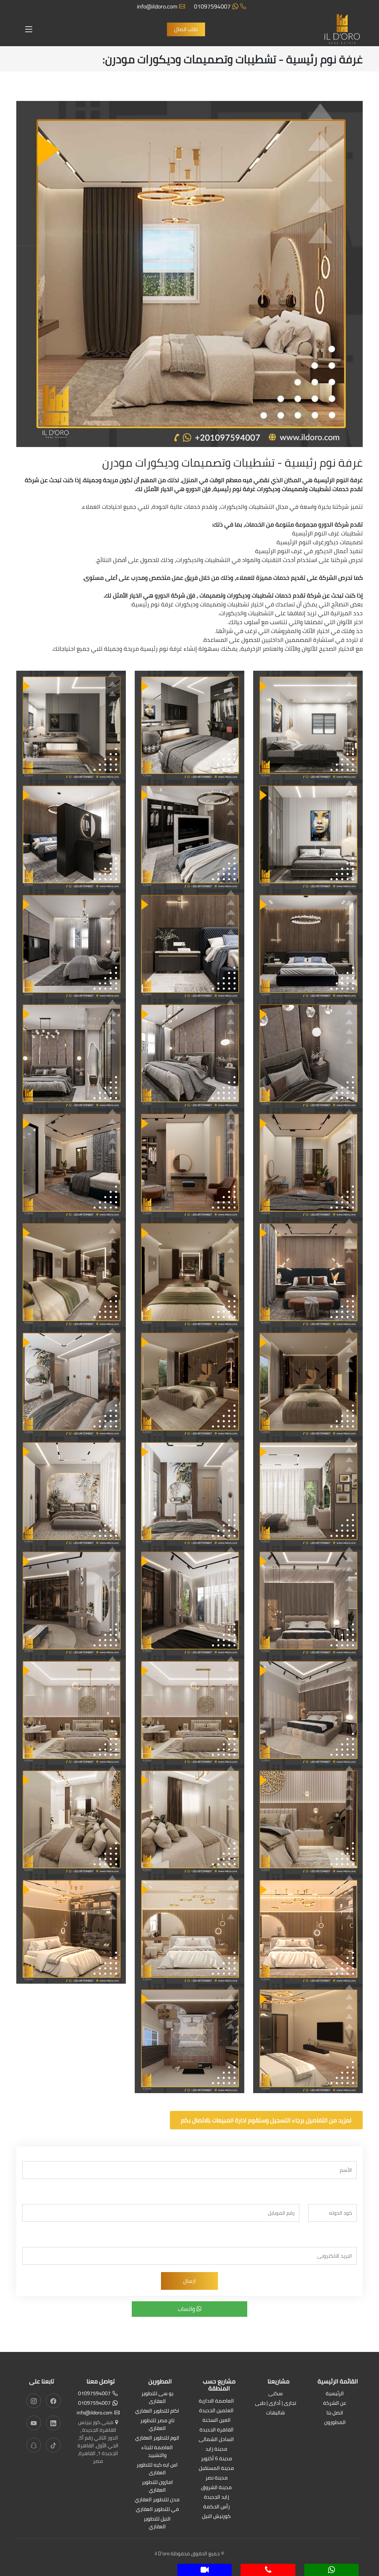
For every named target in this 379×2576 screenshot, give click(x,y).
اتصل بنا (335, 2413)
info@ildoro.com (157, 6)
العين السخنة (217, 2421)
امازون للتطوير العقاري (157, 2487)
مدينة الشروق (216, 2488)
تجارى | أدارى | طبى (276, 2404)
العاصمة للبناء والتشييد (157, 2452)
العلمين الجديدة (216, 2411)
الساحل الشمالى (216, 2440)
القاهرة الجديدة (217, 2430)
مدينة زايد (216, 2449)
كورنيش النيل (216, 2517)
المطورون (335, 2423)
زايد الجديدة (217, 2497)
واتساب (187, 2309)
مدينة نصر (217, 2478)
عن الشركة (335, 2404)
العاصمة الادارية (216, 2401)
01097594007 (212, 6)
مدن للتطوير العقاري (157, 2500)
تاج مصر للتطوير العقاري (157, 2425)
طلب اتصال (186, 29)
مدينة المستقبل (216, 2469)
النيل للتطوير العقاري (157, 2523)
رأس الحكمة (217, 2507)
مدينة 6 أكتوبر (217, 2459)
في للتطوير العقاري (157, 2510)
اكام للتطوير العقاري (157, 2411)
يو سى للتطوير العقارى (157, 2398)
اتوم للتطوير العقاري (157, 2438)
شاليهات (276, 2413)
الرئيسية (335, 2394)
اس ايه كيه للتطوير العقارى (157, 2469)
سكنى (276, 2394)
